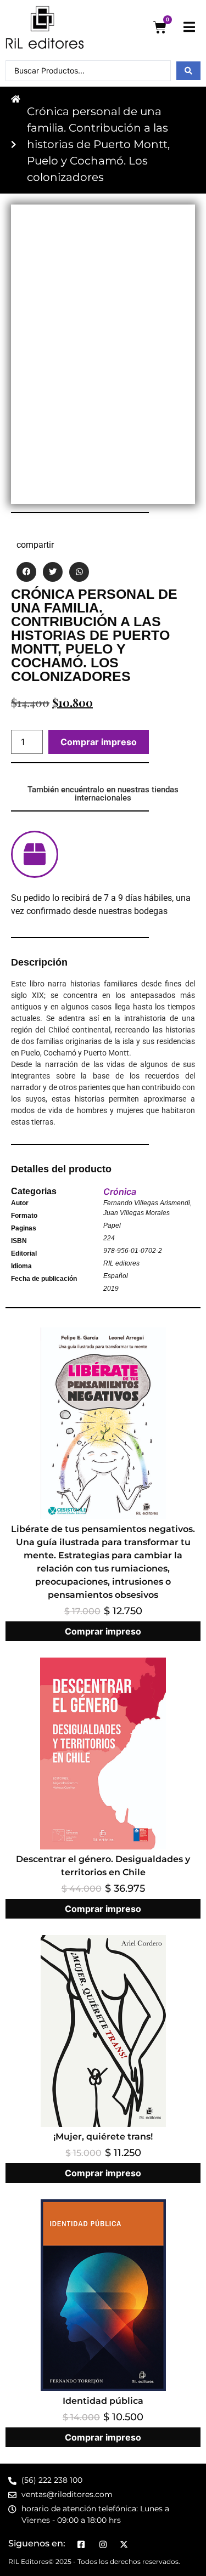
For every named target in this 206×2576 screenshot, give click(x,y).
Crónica (120, 1191)
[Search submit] (188, 71)
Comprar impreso (99, 742)
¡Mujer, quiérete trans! (103, 2137)
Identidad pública (103, 2401)
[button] (26, 572)
